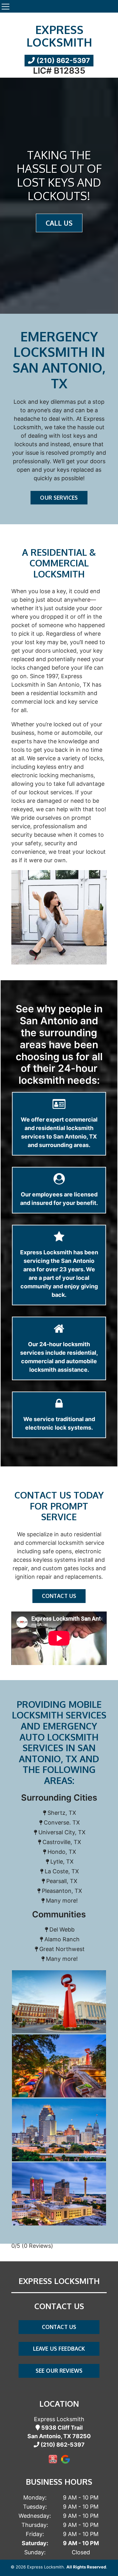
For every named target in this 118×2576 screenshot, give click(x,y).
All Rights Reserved (86, 2567)
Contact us (59, 1596)
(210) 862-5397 (62, 60)
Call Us (59, 223)
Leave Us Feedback (59, 2348)
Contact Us (59, 2327)
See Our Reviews (59, 2371)
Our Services (59, 498)
